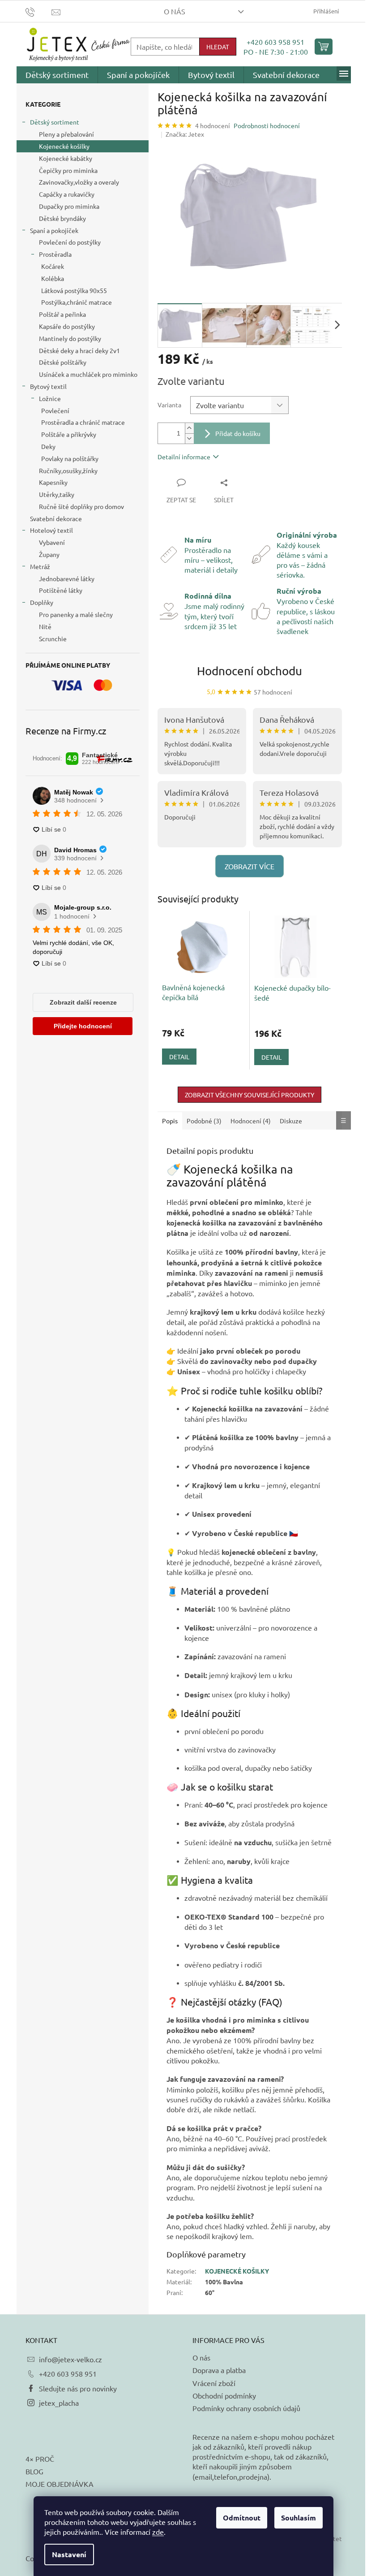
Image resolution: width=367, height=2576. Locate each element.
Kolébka (53, 278)
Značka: (185, 134)
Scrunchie (53, 639)
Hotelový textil (51, 530)
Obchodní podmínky (224, 2395)
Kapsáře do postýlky (67, 326)
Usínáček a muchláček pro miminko (88, 374)
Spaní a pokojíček (54, 230)
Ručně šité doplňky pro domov (81, 506)
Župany (49, 554)
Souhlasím (299, 2518)
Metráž (40, 566)
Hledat (218, 47)
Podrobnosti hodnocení (267, 125)
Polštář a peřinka (62, 314)
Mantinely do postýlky (70, 338)
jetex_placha (59, 2403)
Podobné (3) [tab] (204, 1121)
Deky (48, 446)
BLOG (34, 2471)
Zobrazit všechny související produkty (250, 1095)
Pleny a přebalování (66, 134)
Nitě (45, 626)
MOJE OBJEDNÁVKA (60, 2484)
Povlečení (55, 410)
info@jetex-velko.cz (70, 2359)
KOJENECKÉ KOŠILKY (237, 2271)
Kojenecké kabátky (66, 158)
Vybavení (52, 542)
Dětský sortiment (55, 122)
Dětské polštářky (63, 362)
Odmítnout (242, 2518)
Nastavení (69, 2554)
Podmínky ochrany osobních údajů (246, 2408)
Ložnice (50, 398)
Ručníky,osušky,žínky (68, 470)
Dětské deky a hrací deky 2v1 (79, 350)
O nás (175, 11)
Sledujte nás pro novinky (78, 2388)
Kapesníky (53, 482)
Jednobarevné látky (67, 578)
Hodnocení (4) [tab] (251, 1121)
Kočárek (53, 266)
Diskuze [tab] (291, 1121)
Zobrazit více (250, 866)
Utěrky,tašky (57, 494)
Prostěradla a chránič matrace (83, 422)
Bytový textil (48, 386)
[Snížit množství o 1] (189, 438)
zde (158, 2532)
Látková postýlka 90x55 (74, 290)
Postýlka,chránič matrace (77, 302)
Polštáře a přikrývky (69, 434)
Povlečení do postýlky (70, 242)
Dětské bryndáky (62, 218)
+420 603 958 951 (275, 42)
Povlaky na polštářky (70, 458)
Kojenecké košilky (64, 146)
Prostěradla (55, 254)
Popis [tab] (170, 1121)
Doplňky (42, 602)
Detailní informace (184, 457)
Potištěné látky (61, 590)
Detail (179, 1057)
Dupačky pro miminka (69, 206)
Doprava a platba (219, 2370)
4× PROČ (40, 2459)
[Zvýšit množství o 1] (189, 428)
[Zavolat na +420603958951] (39, 11)
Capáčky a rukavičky (67, 194)
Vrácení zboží (214, 2383)
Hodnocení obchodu (250, 671)
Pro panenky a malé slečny (76, 614)
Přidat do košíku (238, 433)
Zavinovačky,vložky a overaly (79, 182)
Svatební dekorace (56, 518)
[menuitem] (57, 75)
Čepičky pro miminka (68, 170)
